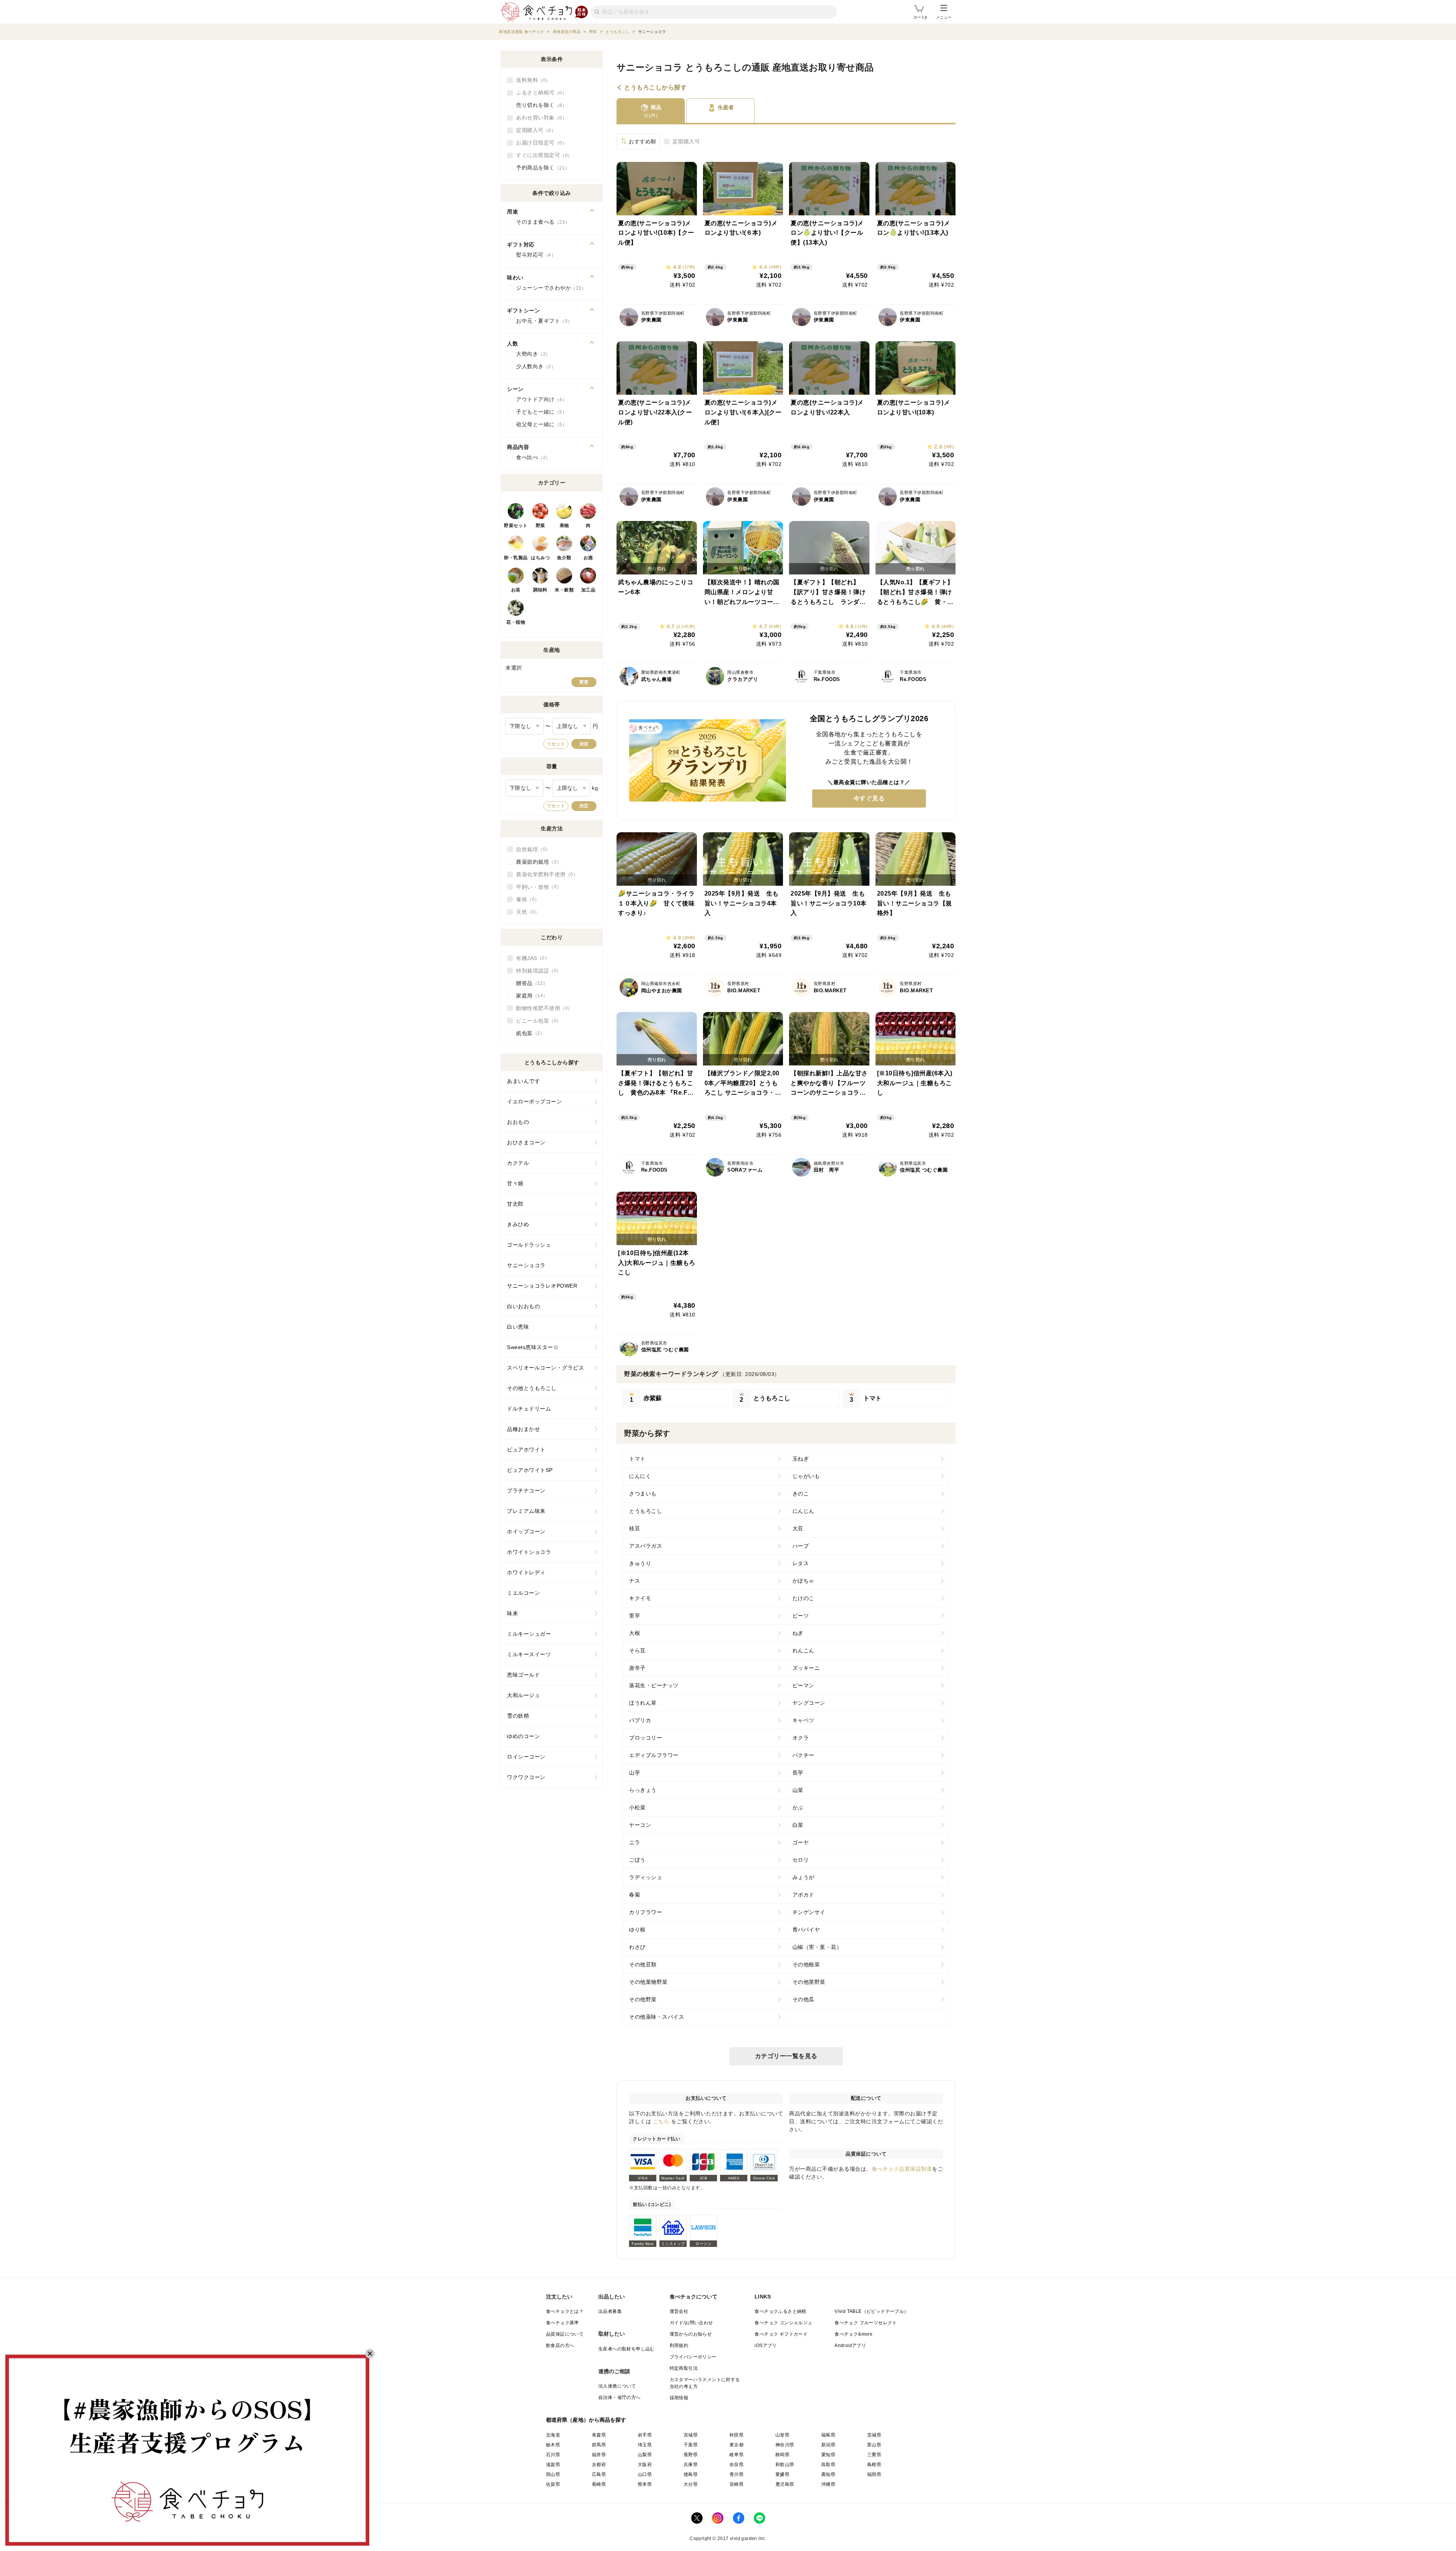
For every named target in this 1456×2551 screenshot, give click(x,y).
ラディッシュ (646, 1877)
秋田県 (737, 2435)
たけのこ (803, 1598)
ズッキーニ (806, 1668)
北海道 (553, 2435)
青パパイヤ (806, 1930)
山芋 (635, 1773)
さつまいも (643, 1494)
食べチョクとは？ (565, 2311)
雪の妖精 (518, 1716)
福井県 (599, 2455)
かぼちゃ (803, 1581)
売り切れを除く (539, 105)
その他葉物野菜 (648, 1982)
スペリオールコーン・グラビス (545, 1368)
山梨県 (645, 2455)
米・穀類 (564, 590)
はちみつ (540, 558)
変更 (584, 682)
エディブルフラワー (654, 1755)
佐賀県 (553, 2484)
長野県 (691, 2455)
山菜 (798, 1790)
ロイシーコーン (526, 1757)
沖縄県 (828, 2484)
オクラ (801, 1738)
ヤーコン (640, 1825)
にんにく (640, 1476)
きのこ (801, 1494)
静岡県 (782, 2455)
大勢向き (531, 354)
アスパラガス (646, 1546)
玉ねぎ (801, 1459)
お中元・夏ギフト (542, 321)
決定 (584, 744)
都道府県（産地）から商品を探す (586, 2420)
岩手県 (645, 2435)
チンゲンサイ (809, 1912)
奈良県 (737, 2465)
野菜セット (516, 526)
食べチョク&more (854, 2334)
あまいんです (523, 1081)
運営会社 (679, 2311)
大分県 (691, 2484)
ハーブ (801, 1546)
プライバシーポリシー (693, 2357)
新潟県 (828, 2445)
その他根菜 (806, 1964)
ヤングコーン (809, 1703)
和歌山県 (785, 2465)
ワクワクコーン (526, 1777)
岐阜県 (737, 2455)
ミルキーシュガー (529, 1634)
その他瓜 (803, 1999)
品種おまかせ (523, 1429)
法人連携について (617, 2386)
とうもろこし (646, 1511)
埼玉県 (645, 2445)
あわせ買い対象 (539, 118)
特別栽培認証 (536, 971)
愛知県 (828, 2455)
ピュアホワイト (526, 1450)
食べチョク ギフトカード (781, 2334)
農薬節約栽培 (536, 862)
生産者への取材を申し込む (627, 2349)
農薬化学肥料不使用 (545, 874)
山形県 (782, 2435)
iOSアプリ (766, 2345)
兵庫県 (691, 2465)
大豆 (798, 1528)
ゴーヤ (801, 1842)
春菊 (635, 1895)
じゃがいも (806, 1476)
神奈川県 (785, 2445)
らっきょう (643, 1790)
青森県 (599, 2435)
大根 (635, 1633)
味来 (512, 1613)
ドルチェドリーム (529, 1409)
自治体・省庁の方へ (620, 2397)
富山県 (874, 2445)
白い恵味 (518, 1327)
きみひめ (518, 1224)
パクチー (803, 1755)
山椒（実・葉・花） (817, 1947)
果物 (564, 526)
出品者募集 (610, 2311)
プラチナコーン (526, 1490)
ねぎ (798, 1633)
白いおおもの (523, 1306)
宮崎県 (737, 2484)
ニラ (635, 1842)
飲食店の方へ (560, 2345)
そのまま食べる (541, 222)
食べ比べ (531, 457)
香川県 (737, 2474)
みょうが (803, 1877)
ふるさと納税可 (539, 93)
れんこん (803, 1650)
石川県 (553, 2455)
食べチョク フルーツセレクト (866, 2323)
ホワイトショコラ (529, 1552)
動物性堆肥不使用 (542, 1008)
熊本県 (645, 2484)
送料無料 (531, 80)
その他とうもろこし (532, 1388)
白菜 (798, 1825)
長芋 (798, 1773)
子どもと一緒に (539, 412)
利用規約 (679, 2345)
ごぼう (637, 1860)
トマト (637, 1459)
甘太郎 (515, 1204)
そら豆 (637, 1650)
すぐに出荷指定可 (542, 155)
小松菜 (637, 1807)
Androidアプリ (850, 2345)
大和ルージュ (523, 1695)
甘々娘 (515, 1183)
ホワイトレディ (526, 1572)
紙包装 (528, 1033)
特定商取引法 (684, 2368)
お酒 (588, 558)
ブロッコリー (646, 1738)
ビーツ (801, 1616)
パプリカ (640, 1720)
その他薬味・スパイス (657, 2017)
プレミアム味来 (526, 1511)
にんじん (803, 1511)
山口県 (645, 2474)
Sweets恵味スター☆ (533, 1347)
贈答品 (530, 983)
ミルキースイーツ (529, 1654)
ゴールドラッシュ (529, 1245)
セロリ (801, 1860)
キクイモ (640, 1598)
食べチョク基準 (562, 2323)
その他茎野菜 (809, 1982)
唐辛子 (637, 1668)
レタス (801, 1563)
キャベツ (803, 1720)
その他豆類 (643, 1964)
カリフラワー (646, 1912)
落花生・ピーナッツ (654, 1685)
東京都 (737, 2445)
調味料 (540, 590)
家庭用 (530, 996)
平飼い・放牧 (536, 887)
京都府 (599, 2465)
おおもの (518, 1122)
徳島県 (691, 2474)
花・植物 (516, 622)
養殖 (525, 899)
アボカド (803, 1895)
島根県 (874, 2465)
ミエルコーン (523, 1593)
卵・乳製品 (516, 558)
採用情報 (679, 2398)
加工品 (588, 590)
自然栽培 (531, 849)
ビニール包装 (536, 1021)
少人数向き (534, 366)
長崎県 (599, 2484)
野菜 (541, 526)
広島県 (599, 2474)
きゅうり (640, 1563)
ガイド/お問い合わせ (691, 2323)
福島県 (828, 2435)
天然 (525, 912)
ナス (635, 1581)
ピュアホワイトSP (530, 1470)
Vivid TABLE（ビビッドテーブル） (872, 2311)
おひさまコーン (526, 1142)
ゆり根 (637, 1930)
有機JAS (530, 958)
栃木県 (553, 2445)
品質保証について (565, 2334)
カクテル (518, 1163)
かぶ (798, 1807)
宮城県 (691, 2435)
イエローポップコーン (534, 1101)
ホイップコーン (526, 1531)
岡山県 (553, 2474)
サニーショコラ (526, 1265)
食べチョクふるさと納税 (780, 2311)
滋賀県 (553, 2465)
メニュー (944, 17)
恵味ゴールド (523, 1675)
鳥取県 (828, 2465)
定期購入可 (686, 141)
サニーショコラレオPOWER (542, 1286)
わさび (637, 1947)
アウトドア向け (539, 399)
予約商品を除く (541, 168)
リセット (556, 744)
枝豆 (635, 1528)
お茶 (516, 590)
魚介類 (564, 558)
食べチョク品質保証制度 (902, 2169)
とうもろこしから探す (655, 88)
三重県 (874, 2455)
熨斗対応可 (534, 255)
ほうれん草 (643, 1703)
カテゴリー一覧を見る (786, 2056)
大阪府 (645, 2465)
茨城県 (874, 2435)
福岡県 (874, 2474)
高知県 (828, 2474)
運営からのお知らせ (691, 2334)
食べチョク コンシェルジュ (783, 2323)
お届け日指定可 (539, 143)
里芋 (635, 1616)
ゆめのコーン (523, 1736)
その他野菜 (643, 1999)
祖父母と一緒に (539, 424)
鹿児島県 (785, 2484)
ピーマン (803, 1685)
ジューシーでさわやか (549, 288)
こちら (661, 2121)
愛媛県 (782, 2474)
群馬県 (599, 2445)
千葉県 (691, 2445)
